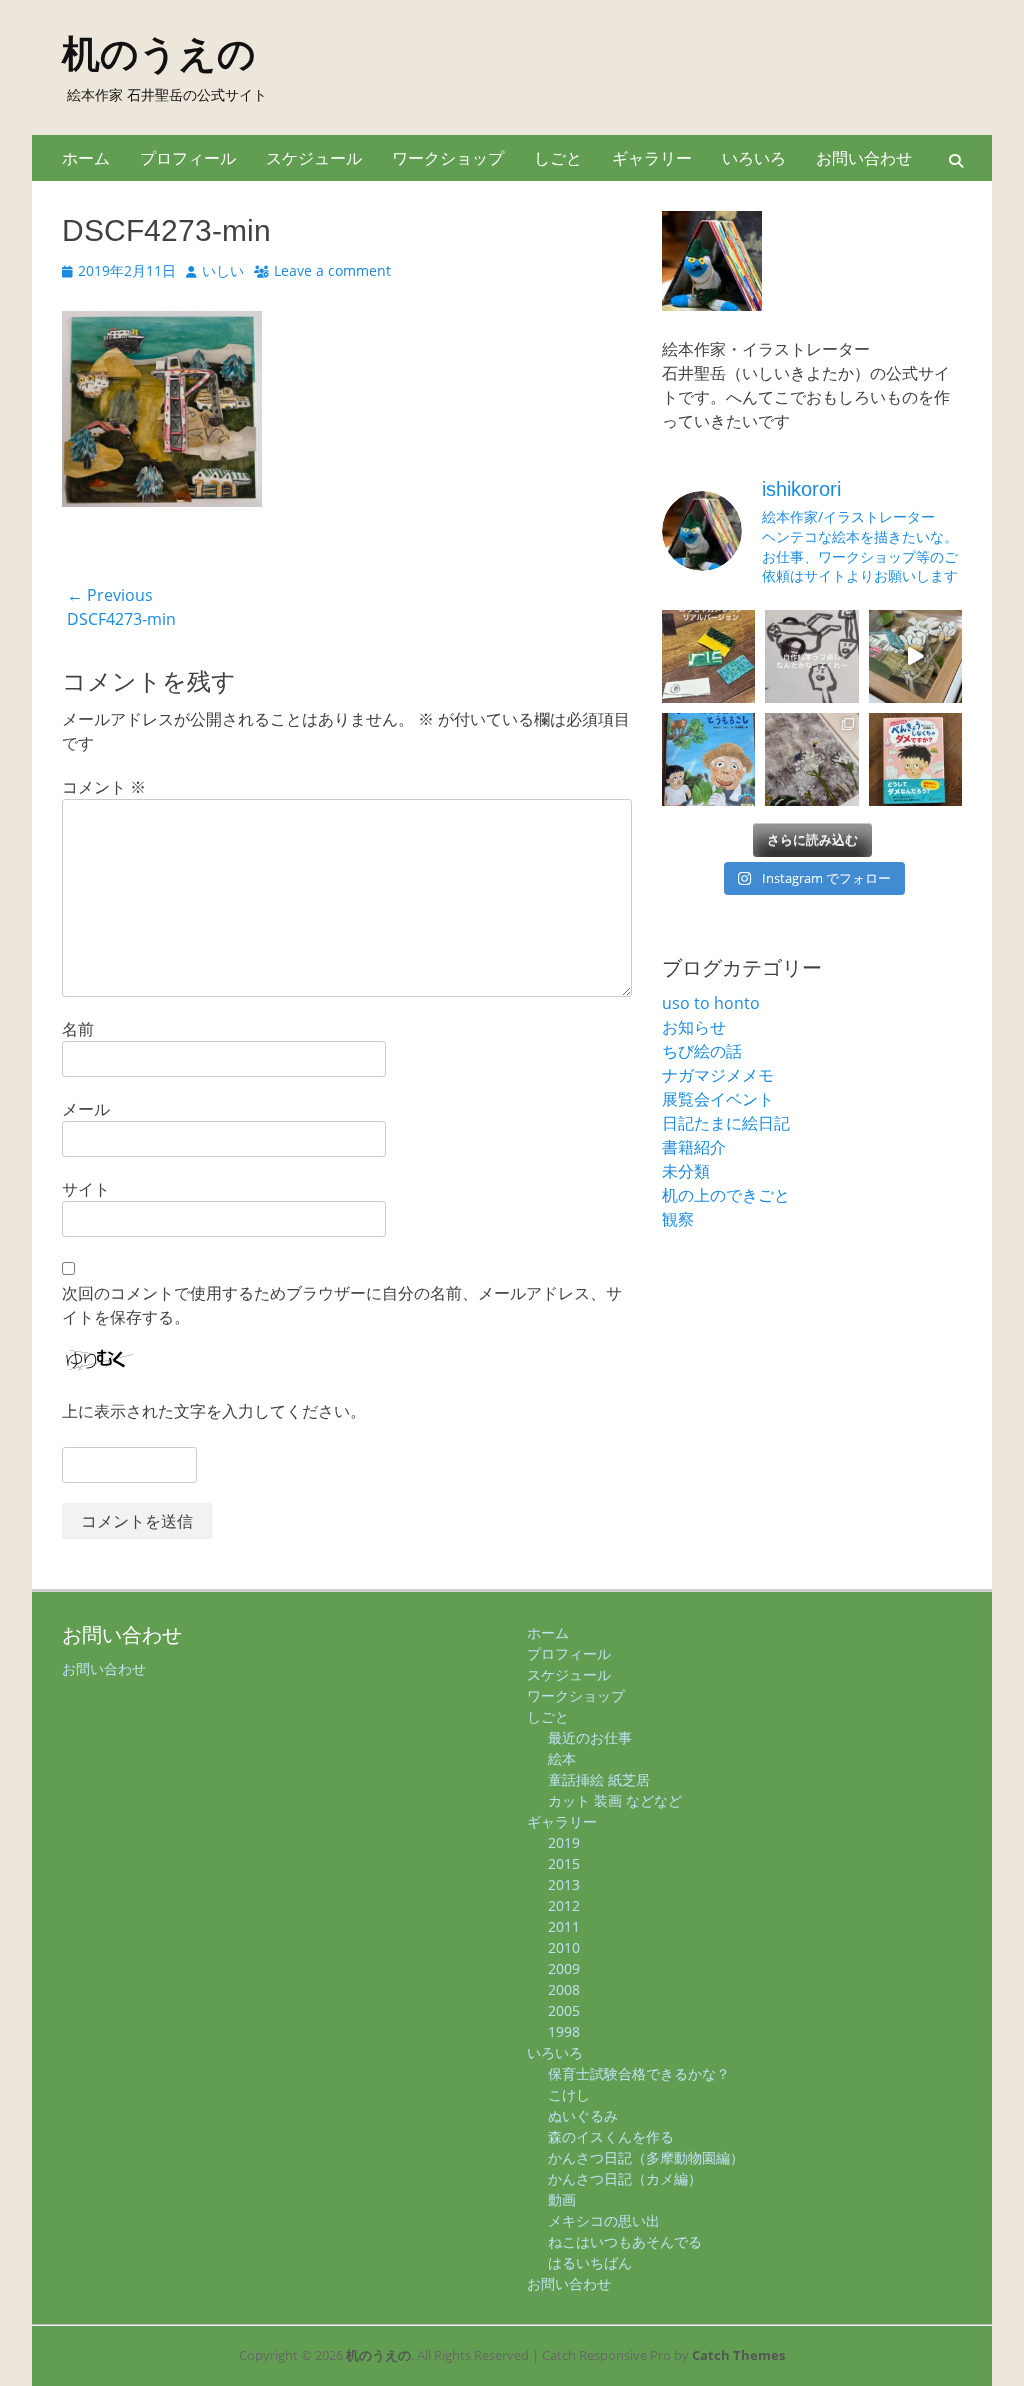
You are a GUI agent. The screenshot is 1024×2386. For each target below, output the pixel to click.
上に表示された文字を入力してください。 (214, 1411)
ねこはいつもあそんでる (625, 2241)
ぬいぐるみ (583, 2115)
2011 (564, 1926)
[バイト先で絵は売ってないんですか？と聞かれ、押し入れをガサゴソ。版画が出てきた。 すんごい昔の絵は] (811, 759)
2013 (564, 1884)
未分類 (686, 1171)
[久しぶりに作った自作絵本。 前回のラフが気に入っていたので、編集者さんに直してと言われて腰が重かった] (811, 656)
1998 (564, 2031)
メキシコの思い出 (604, 2220)
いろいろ (754, 158)
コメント (104, 787)
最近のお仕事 (590, 1737)
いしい (223, 270)
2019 (564, 1842)
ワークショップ (448, 158)
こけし (569, 2094)
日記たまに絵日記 (726, 1123)
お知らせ (694, 1027)
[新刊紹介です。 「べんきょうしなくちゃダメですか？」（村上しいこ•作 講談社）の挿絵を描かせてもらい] (915, 759)
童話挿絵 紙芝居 (599, 1779)
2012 (564, 1905)
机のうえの (159, 54)
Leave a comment (332, 270)
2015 (564, 1863)
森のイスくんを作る (611, 2136)
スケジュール (314, 158)
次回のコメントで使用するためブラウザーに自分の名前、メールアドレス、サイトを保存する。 (342, 1305)
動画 (562, 2199)
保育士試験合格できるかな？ (639, 2073)
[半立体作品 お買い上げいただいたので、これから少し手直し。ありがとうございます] (915, 656)
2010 (564, 1947)
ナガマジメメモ (718, 1075)
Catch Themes (738, 2355)
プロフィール (188, 158)
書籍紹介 (694, 1147)
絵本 (562, 1758)
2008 (564, 1989)
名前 (78, 1029)
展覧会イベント (718, 1099)
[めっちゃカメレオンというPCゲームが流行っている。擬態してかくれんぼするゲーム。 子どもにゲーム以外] (708, 656)
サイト (86, 1189)
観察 (678, 1219)
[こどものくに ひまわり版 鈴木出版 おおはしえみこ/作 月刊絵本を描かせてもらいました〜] (708, 759)
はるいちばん (590, 2262)
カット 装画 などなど (615, 1800)
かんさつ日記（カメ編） (625, 2178)
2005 (564, 2010)
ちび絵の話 (702, 1051)
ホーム (86, 158)
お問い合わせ (864, 158)
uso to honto (711, 1003)
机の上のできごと (726, 1195)
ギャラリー (652, 158)
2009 (564, 1968)
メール (86, 1109)
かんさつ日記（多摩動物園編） (646, 2157)
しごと (558, 158)
